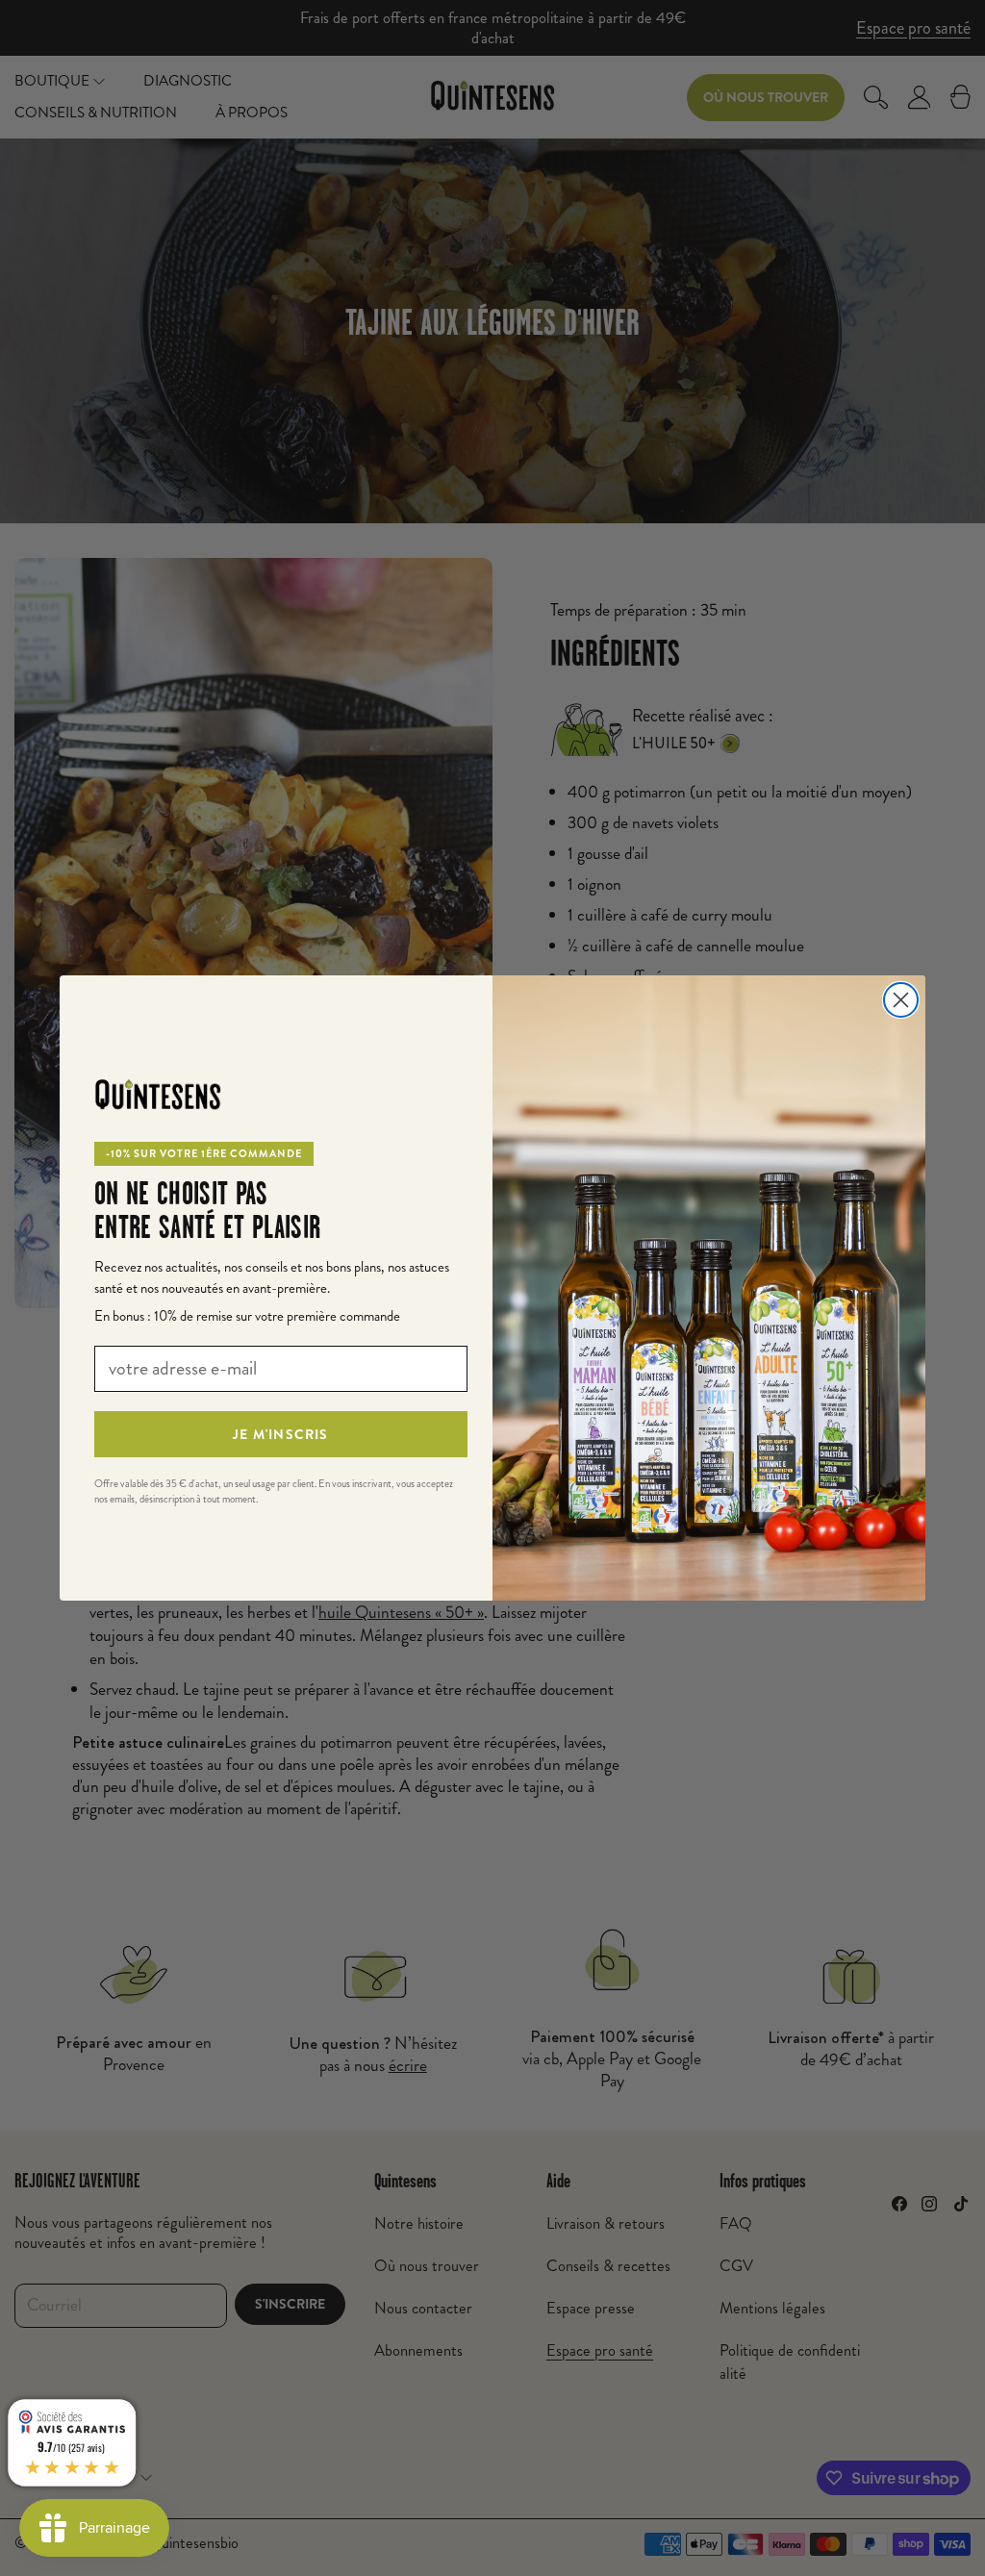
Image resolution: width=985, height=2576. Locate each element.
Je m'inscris (280, 1434)
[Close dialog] (901, 1000)
